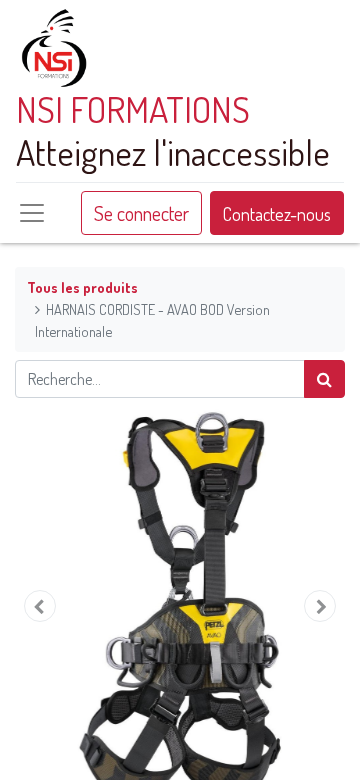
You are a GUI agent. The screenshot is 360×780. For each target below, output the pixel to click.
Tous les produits (82, 287)
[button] (40, 606)
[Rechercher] (324, 379)
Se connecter (141, 213)
